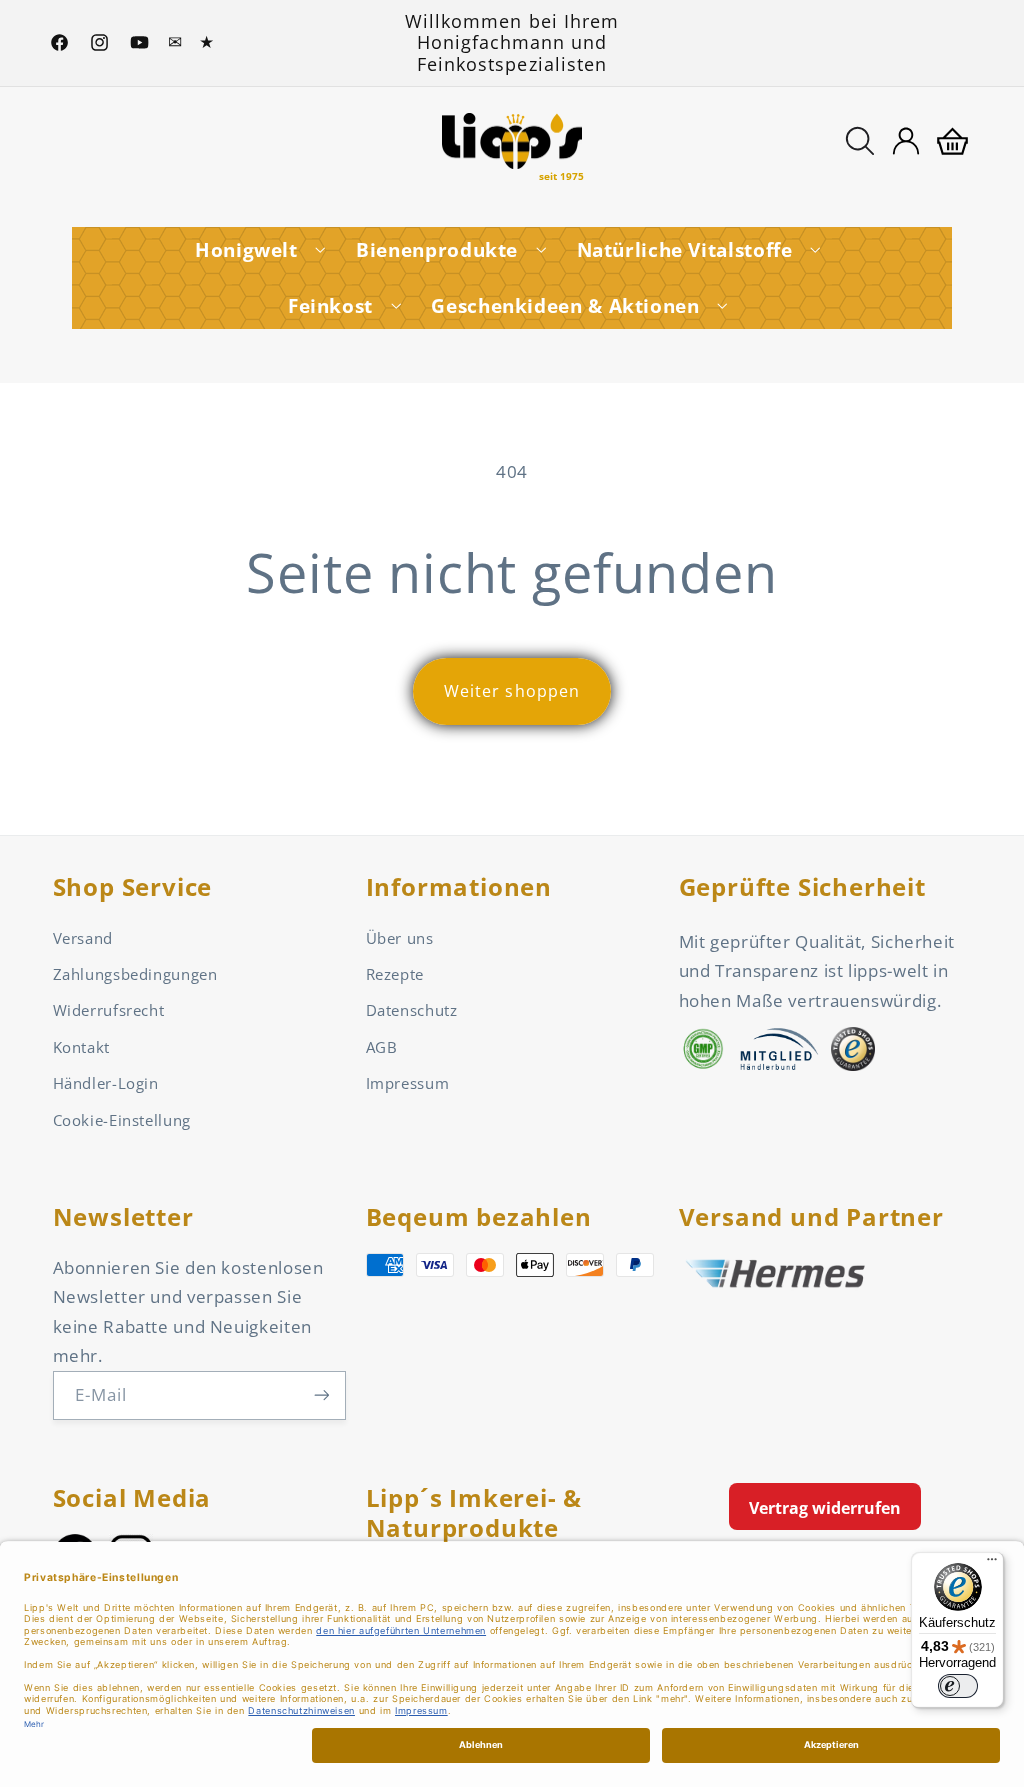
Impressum (408, 1083)
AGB (382, 1047)
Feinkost (330, 306)
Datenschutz (412, 1010)
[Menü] (992, 1564)
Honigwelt (246, 250)
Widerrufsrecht (109, 1010)
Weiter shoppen (512, 691)
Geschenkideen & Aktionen (565, 306)
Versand (83, 938)
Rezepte (395, 974)
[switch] (958, 1686)
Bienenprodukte (437, 250)
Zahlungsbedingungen (135, 974)
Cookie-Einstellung (122, 1120)
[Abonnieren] (321, 1395)
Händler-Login (106, 1083)
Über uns (400, 938)
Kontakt (81, 1047)
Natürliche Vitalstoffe (685, 250)
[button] (860, 141)
